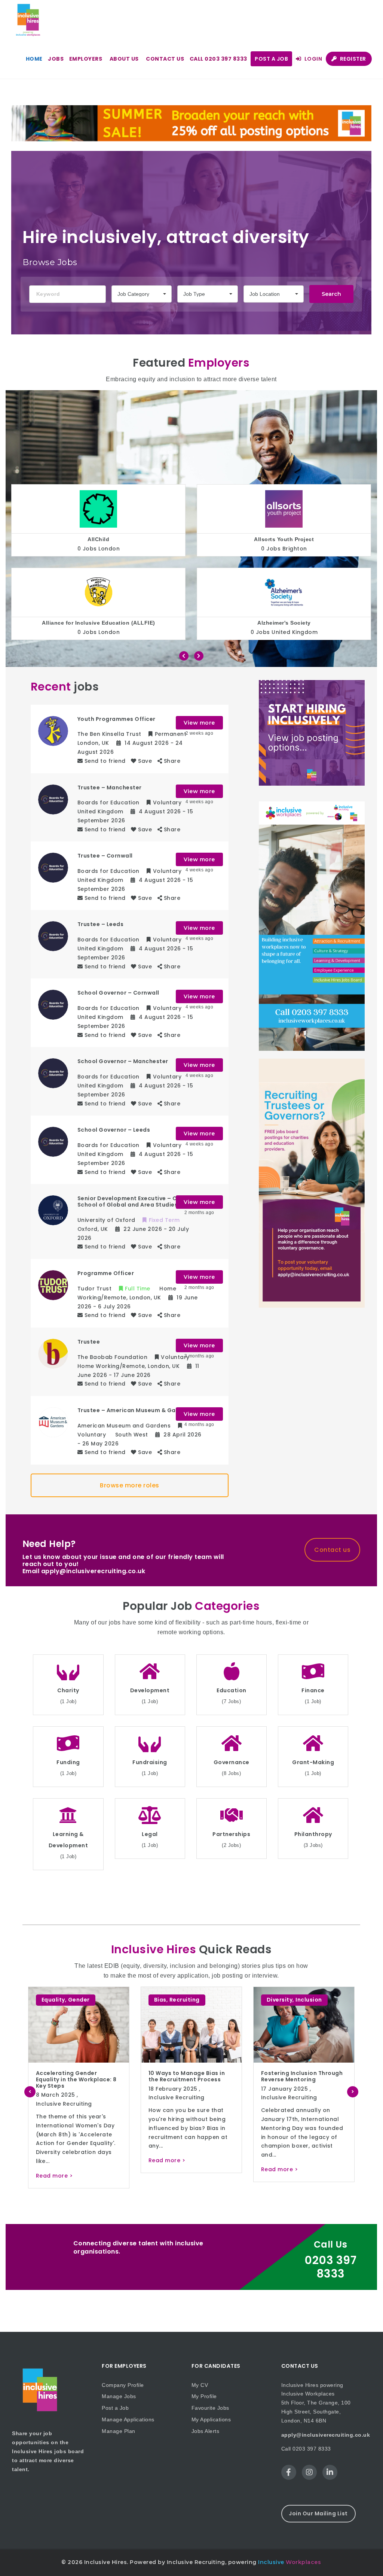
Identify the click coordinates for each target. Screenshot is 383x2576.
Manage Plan (119, 2431)
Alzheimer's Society (99, 623)
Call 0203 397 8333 (218, 59)
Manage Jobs (119, 2396)
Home (34, 59)
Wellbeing (169, 2009)
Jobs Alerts (206, 2431)
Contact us (165, 59)
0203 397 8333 (330, 2267)
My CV (200, 2385)
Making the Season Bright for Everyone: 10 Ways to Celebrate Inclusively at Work (191, 2082)
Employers (86, 59)
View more (199, 723)
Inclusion (84, 2000)
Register (352, 59)
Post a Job (271, 59)
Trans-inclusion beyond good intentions (296, 2076)
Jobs (56, 59)
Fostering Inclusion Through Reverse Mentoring (77, 2076)
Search (331, 294)
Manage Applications (128, 2419)
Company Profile (123, 2385)
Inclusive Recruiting (64, 2097)
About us (124, 59)
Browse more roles (130, 1485)
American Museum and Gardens (284, 623)
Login (312, 59)
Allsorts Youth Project (98, 539)
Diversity (55, 2000)
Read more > (54, 2169)
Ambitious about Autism (284, 539)
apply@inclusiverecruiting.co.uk (326, 2435)
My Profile (204, 2396)
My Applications (211, 2419)
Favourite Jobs (210, 2408)
